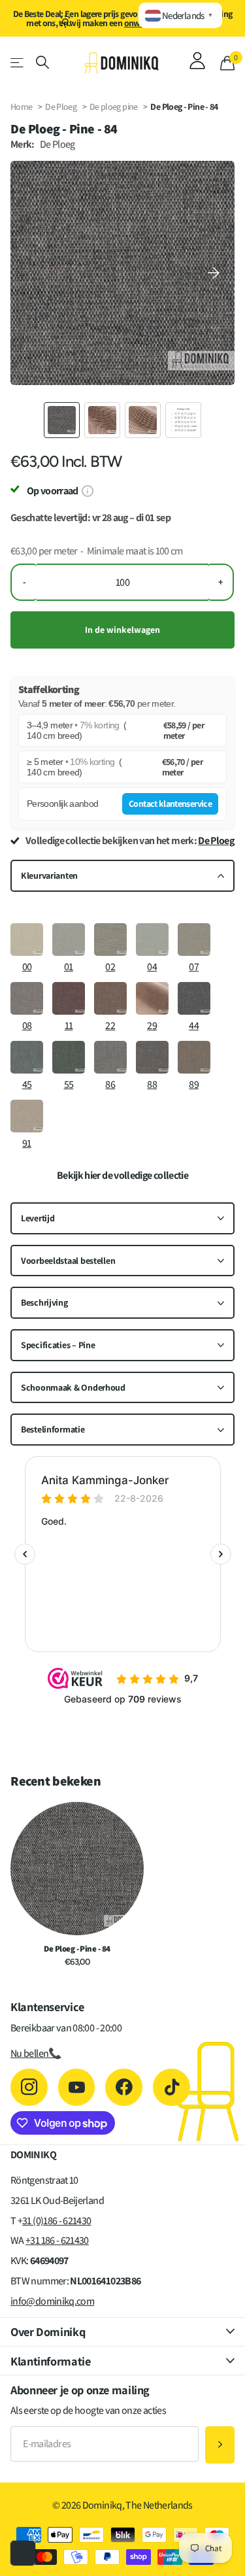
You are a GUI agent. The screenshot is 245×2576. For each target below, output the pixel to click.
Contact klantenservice (170, 804)
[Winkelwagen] (227, 63)
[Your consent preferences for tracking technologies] (23, 2553)
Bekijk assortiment (18, 62)
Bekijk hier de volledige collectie (122, 1176)
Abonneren (220, 2445)
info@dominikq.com (52, 2301)
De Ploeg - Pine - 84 (77, 1949)
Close (122, 2332)
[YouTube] (77, 2087)
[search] (42, 62)
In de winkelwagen (122, 630)
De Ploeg (61, 107)
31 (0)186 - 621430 (57, 2221)
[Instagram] (29, 2087)
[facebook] (124, 2087)
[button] (214, 273)
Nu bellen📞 (36, 2053)
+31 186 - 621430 (57, 2240)
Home (21, 107)
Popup (87, 491)
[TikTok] (171, 2087)
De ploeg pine (114, 107)
